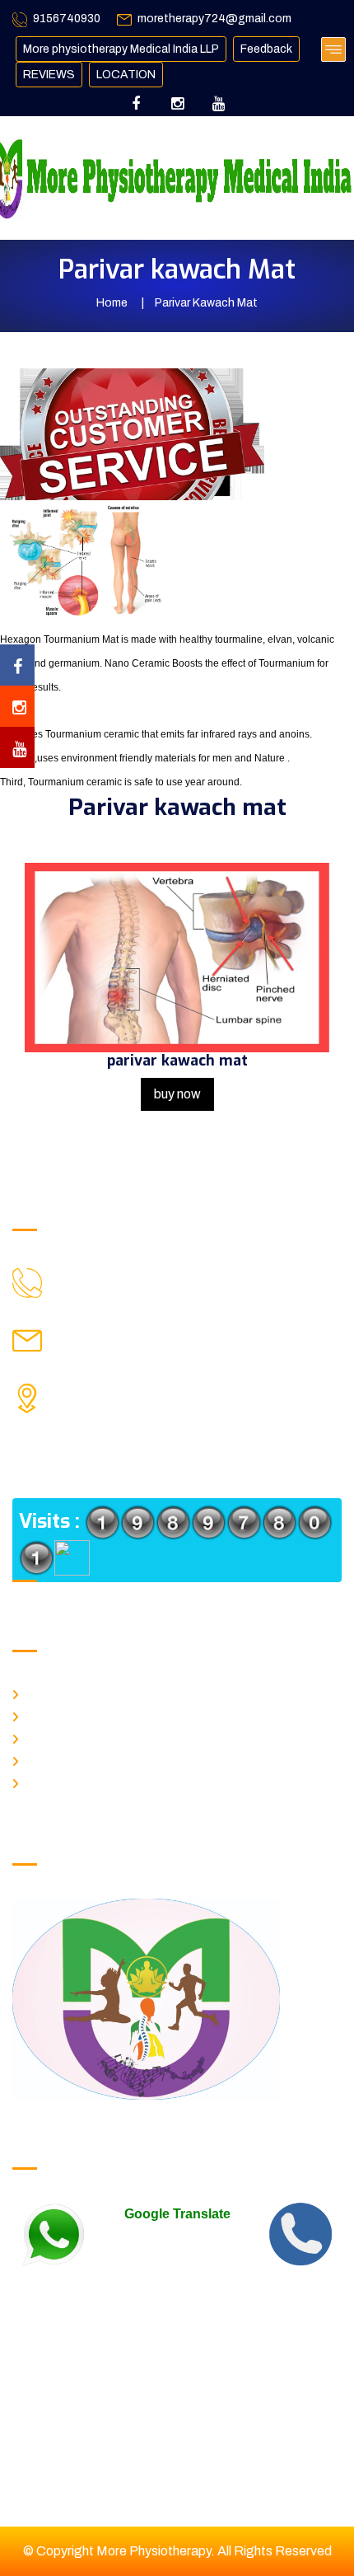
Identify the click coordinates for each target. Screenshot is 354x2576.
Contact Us (52, 1781)
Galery (43, 1736)
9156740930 (67, 19)
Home (112, 303)
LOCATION (126, 75)
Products (47, 1759)
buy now (177, 1094)
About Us (48, 1714)
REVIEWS (49, 75)
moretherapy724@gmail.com (214, 19)
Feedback (266, 49)
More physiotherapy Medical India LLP (121, 49)
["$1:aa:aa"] (93, 1274)
